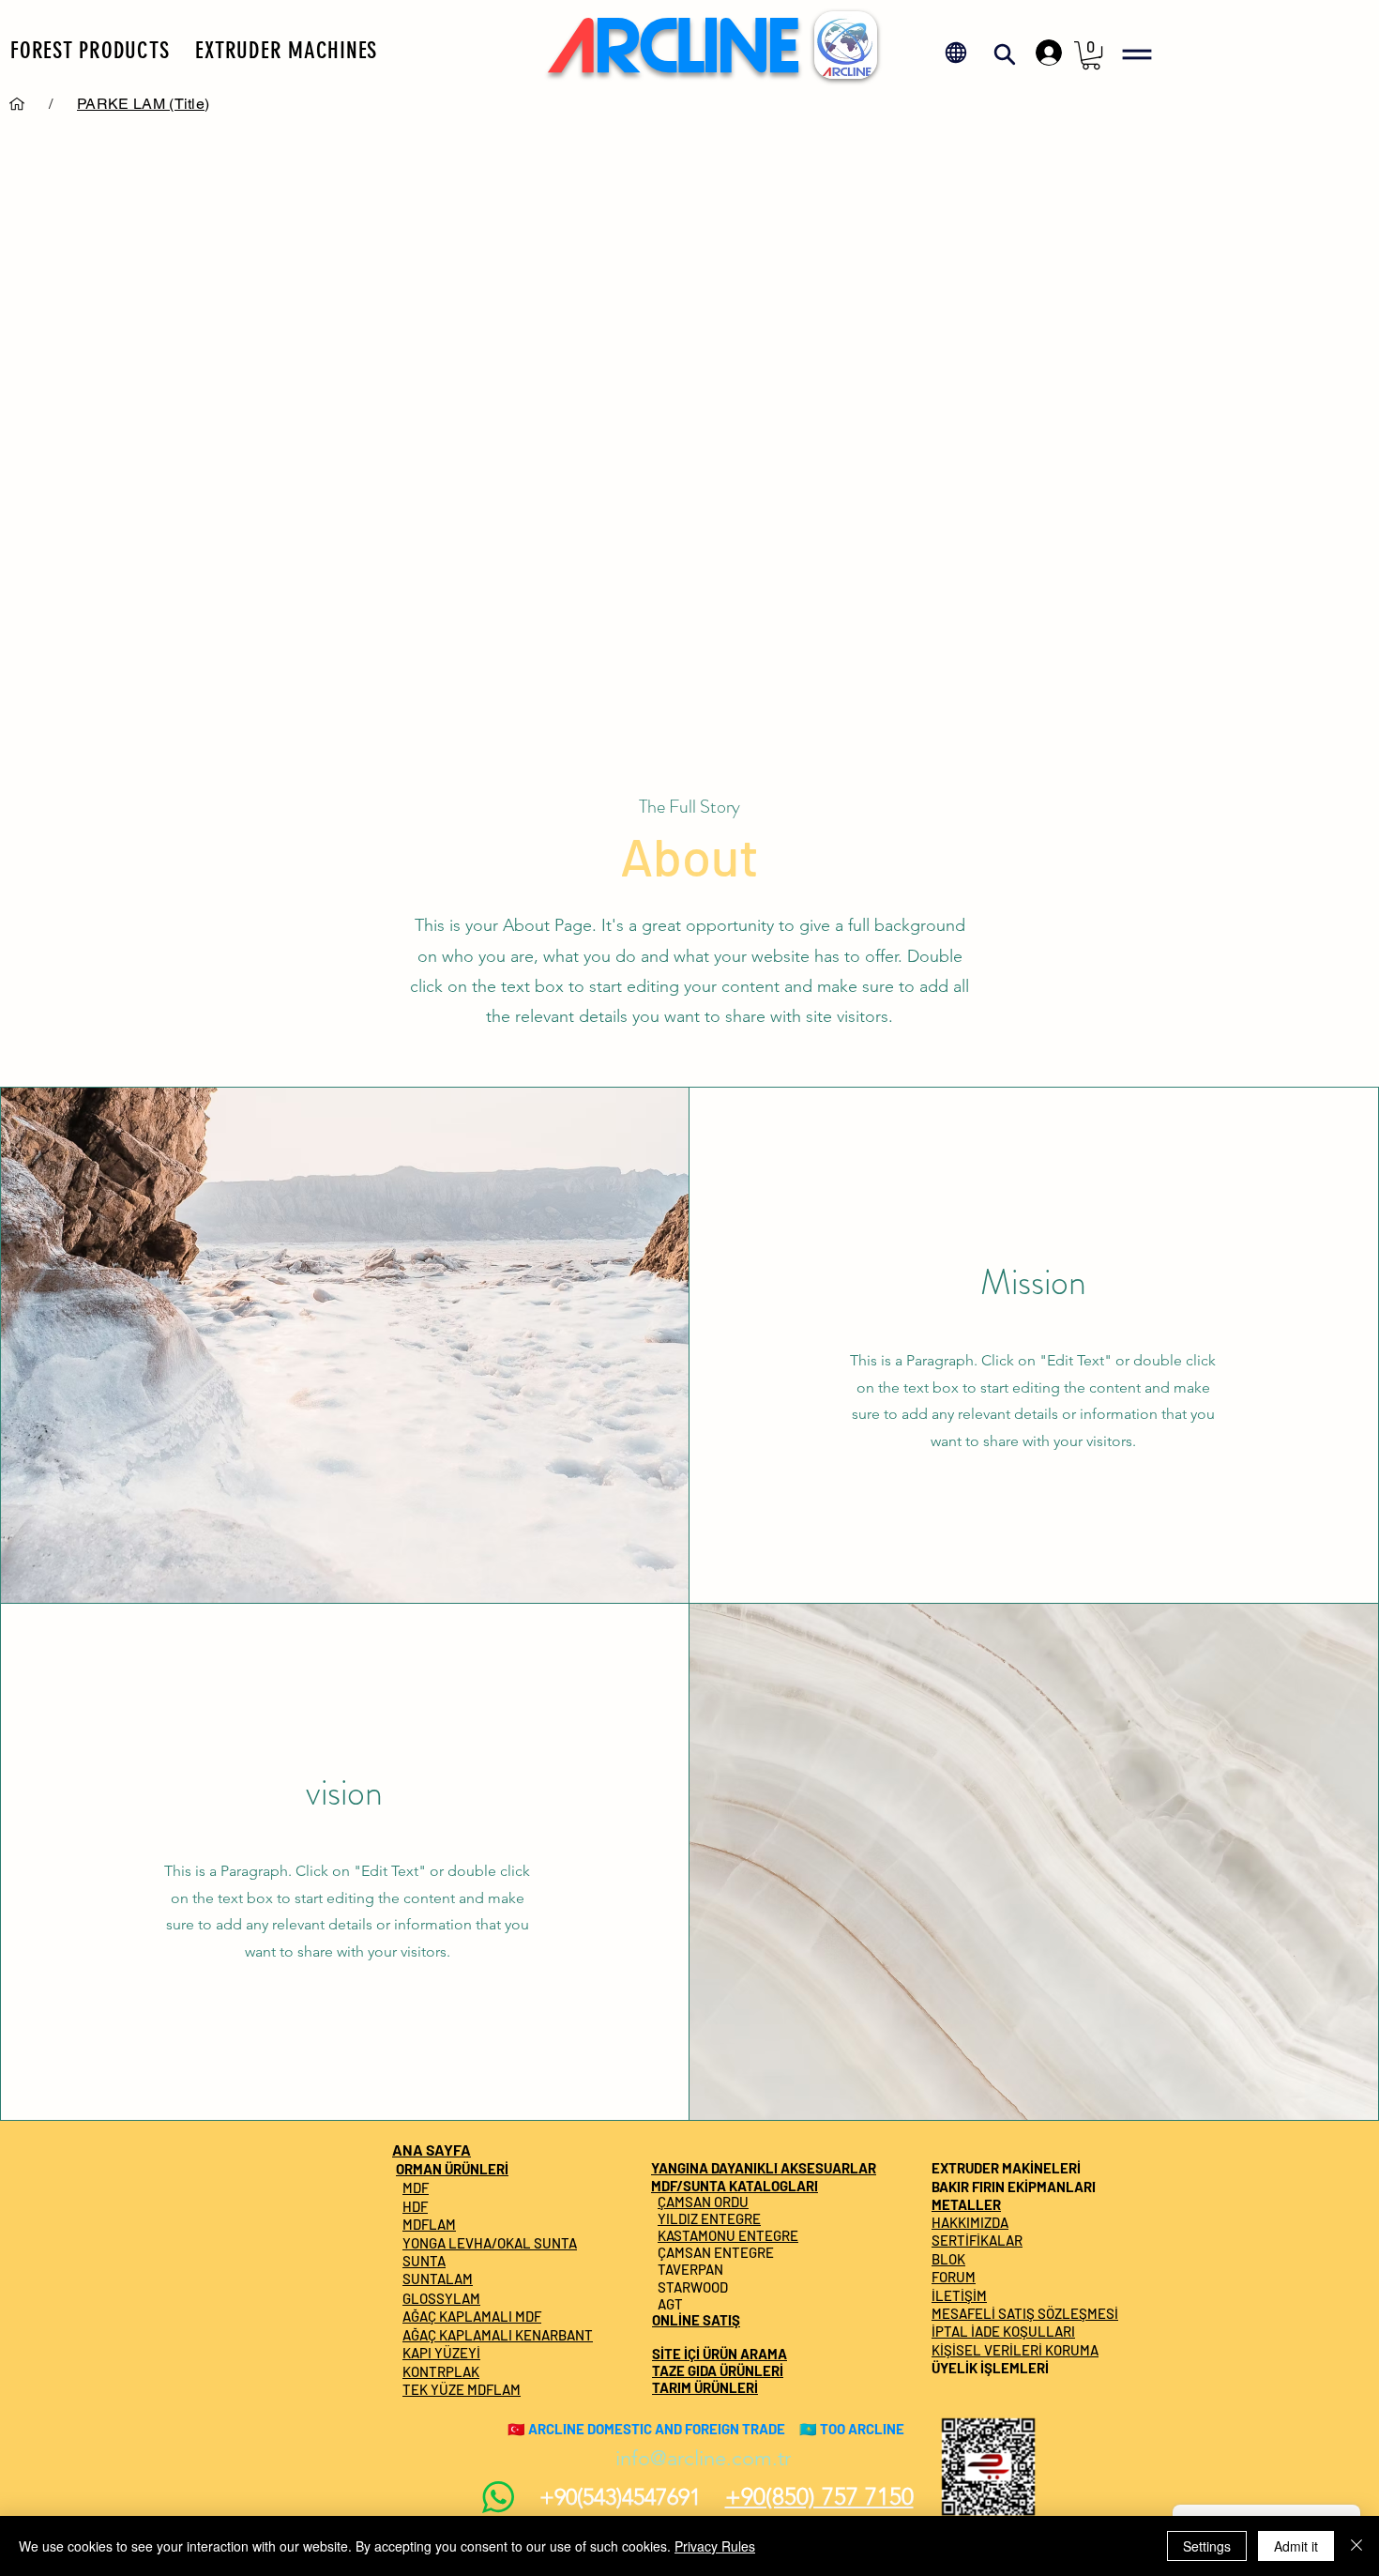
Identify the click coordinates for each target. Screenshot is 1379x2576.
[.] (1044, 53)
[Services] (17, 103)
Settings (1207, 2546)
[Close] (1356, 2546)
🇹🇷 (516, 2429)
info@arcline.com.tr (703, 2458)
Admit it (1296, 2546)
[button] (90, 50)
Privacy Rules (715, 2546)
